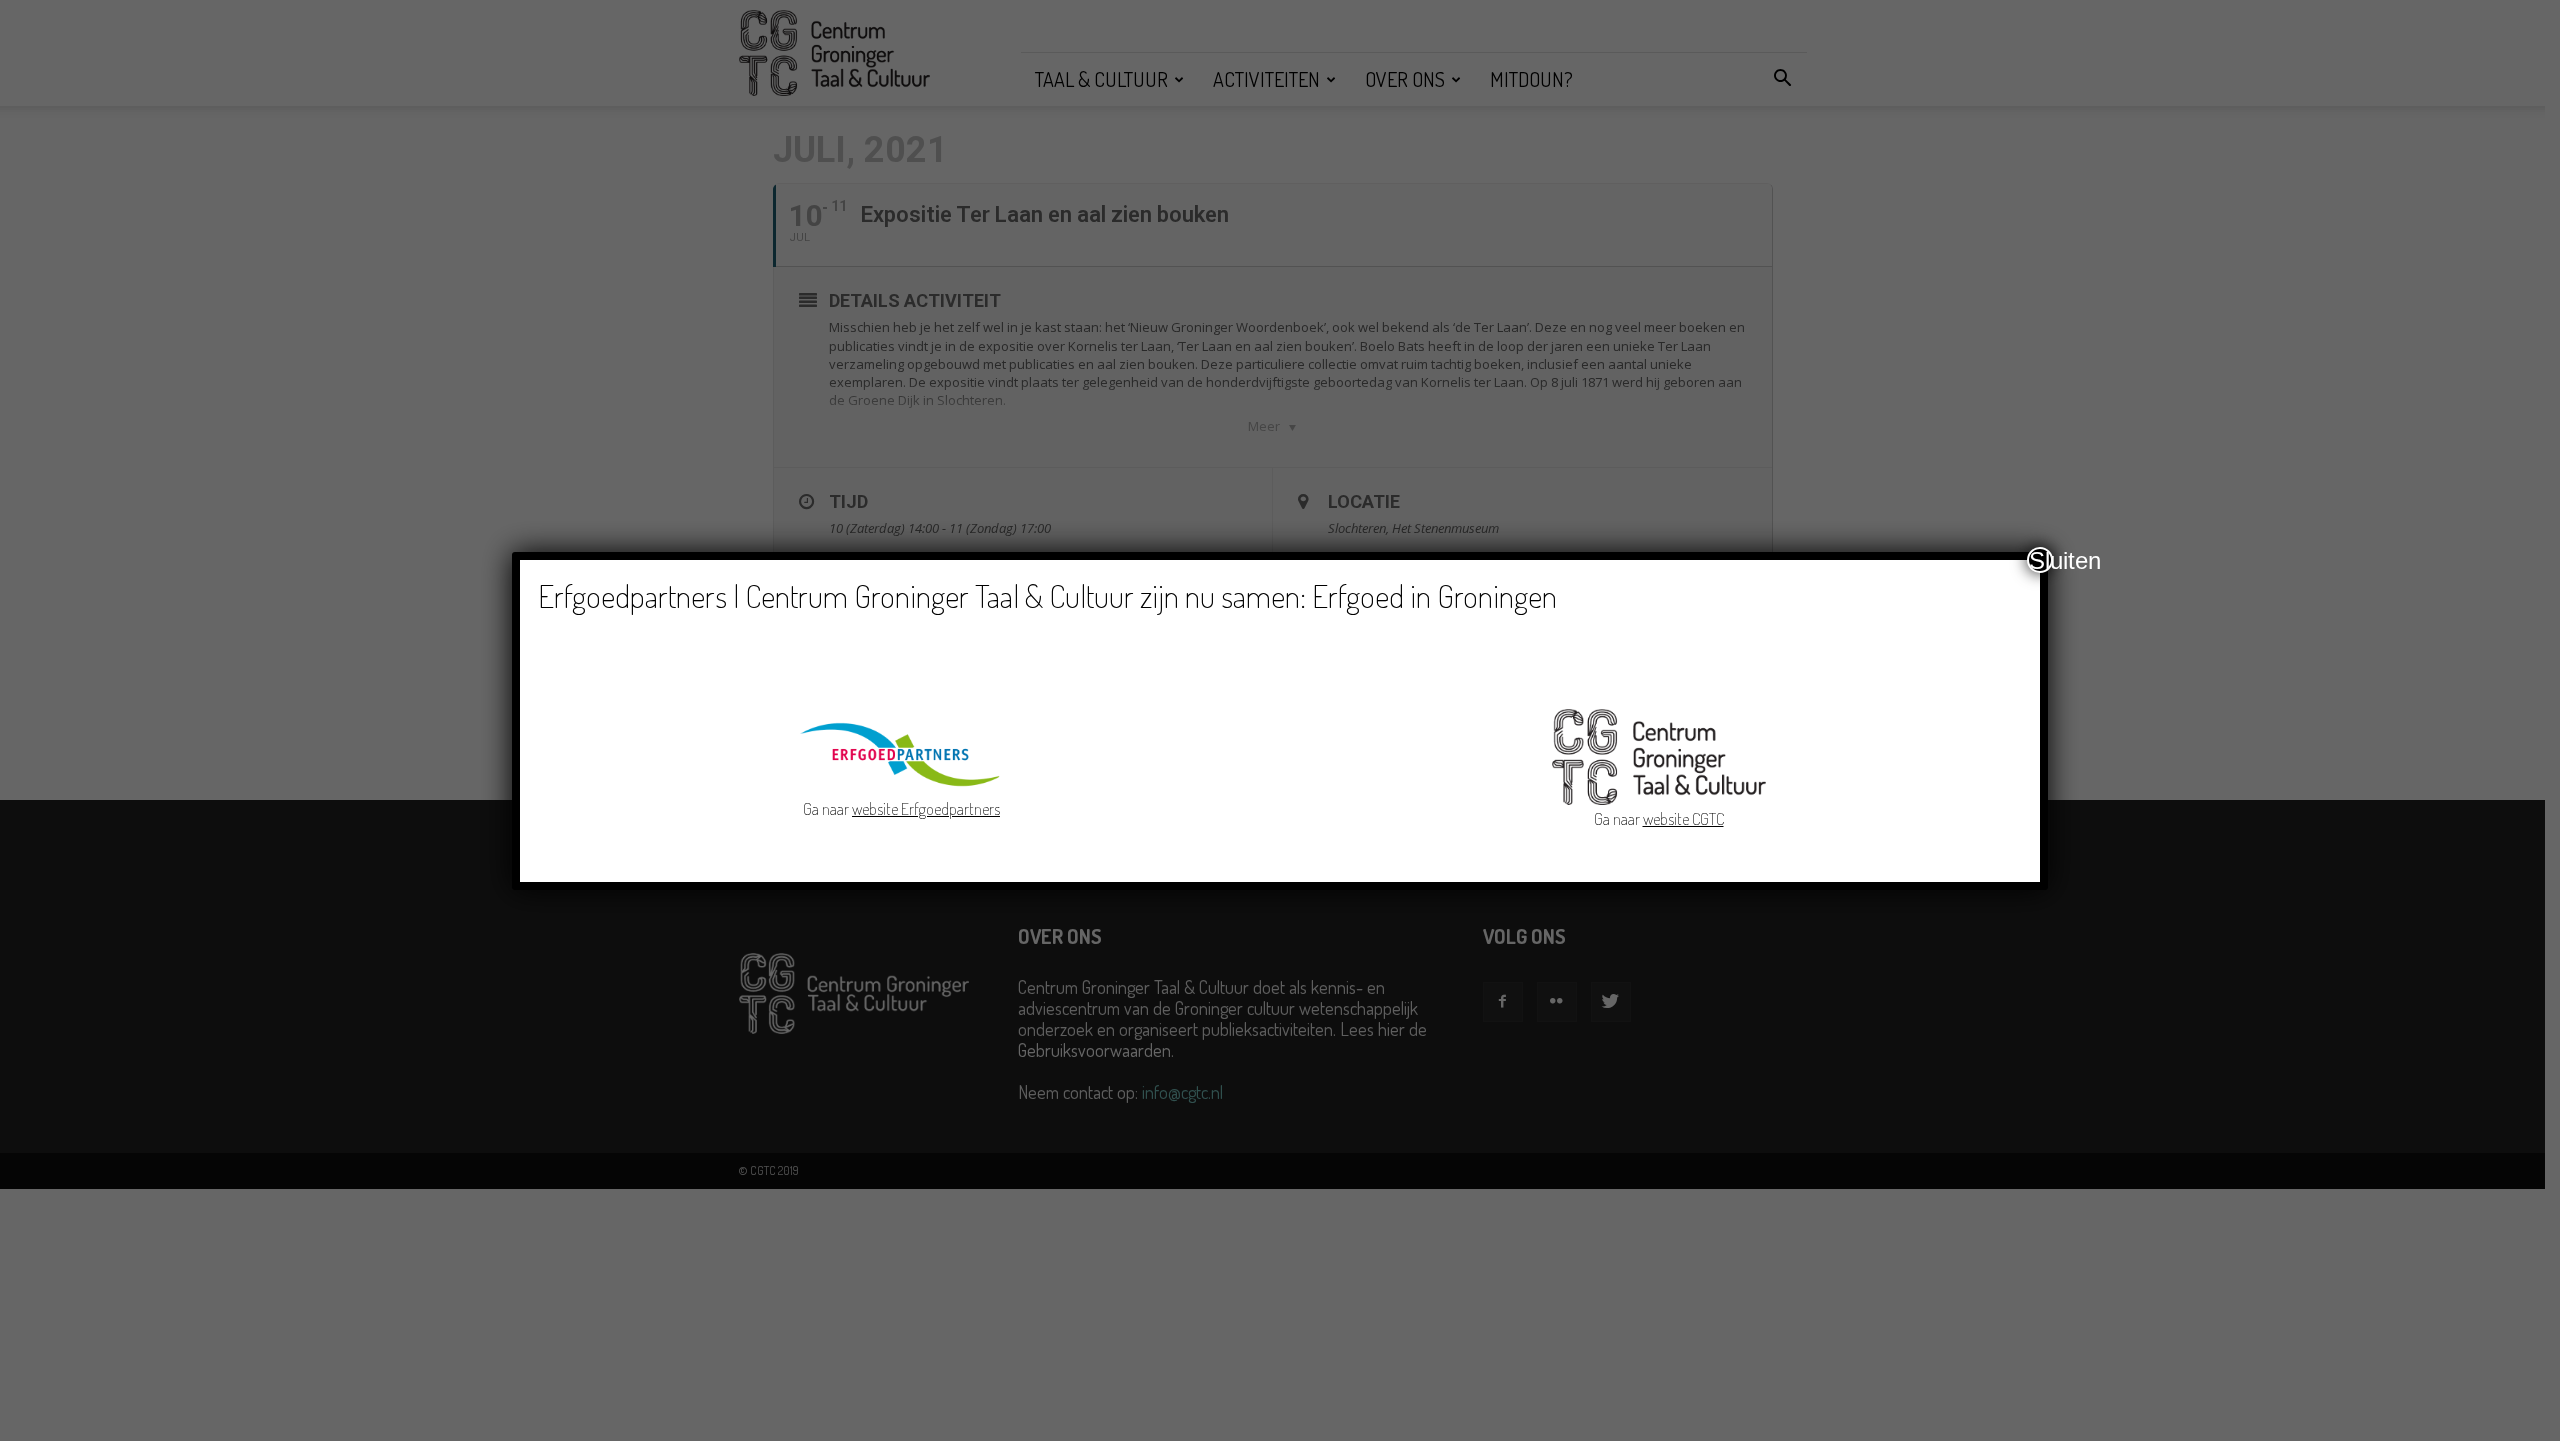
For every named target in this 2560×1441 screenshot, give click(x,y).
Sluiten (2041, 560)
